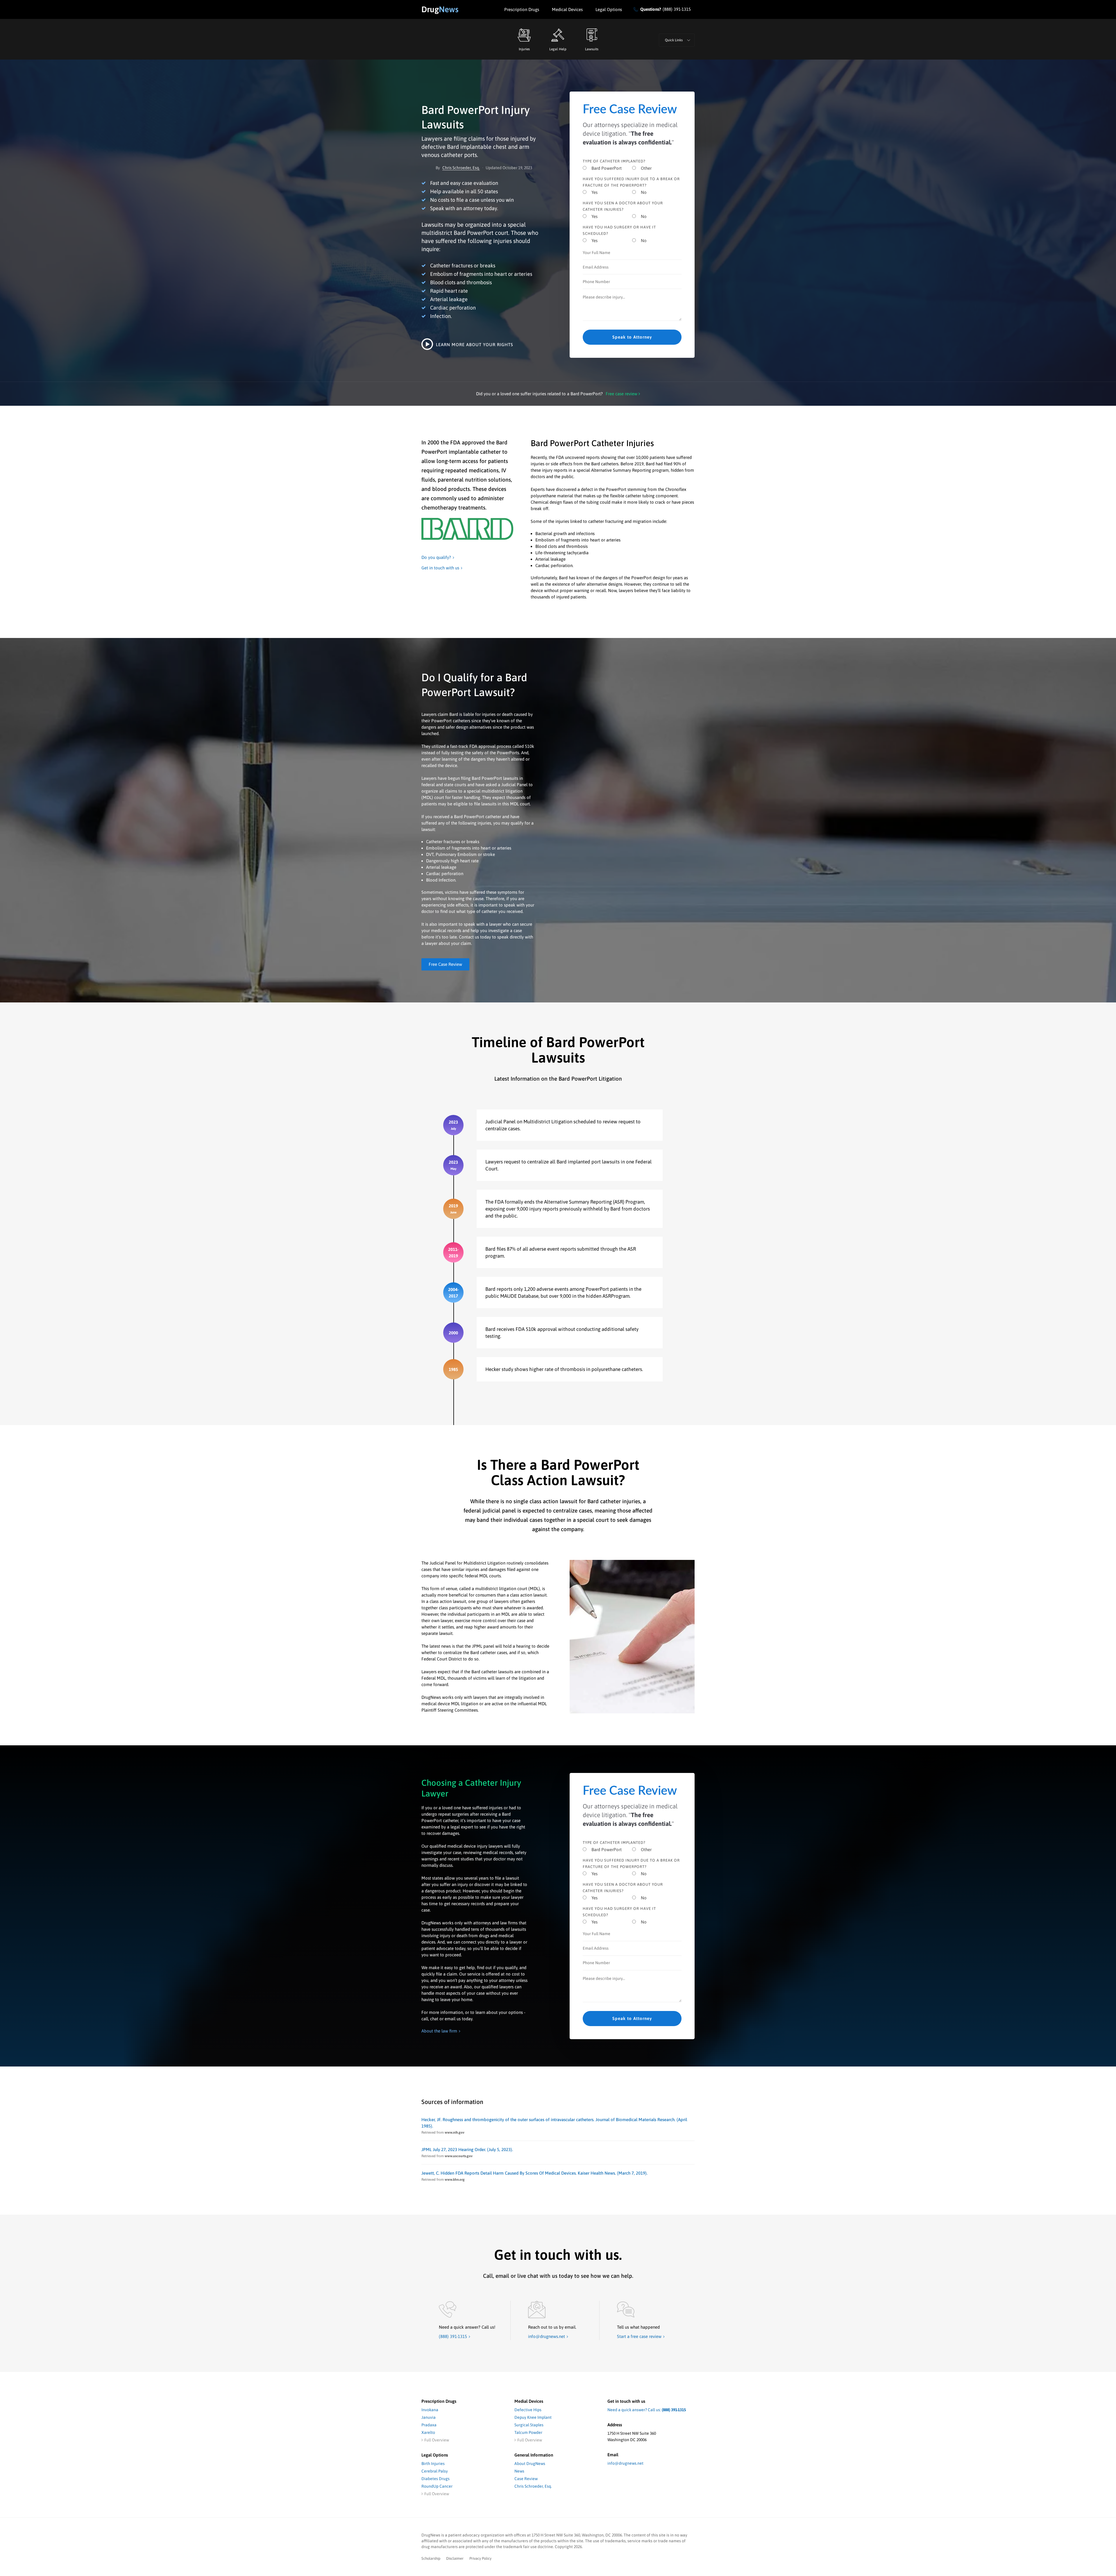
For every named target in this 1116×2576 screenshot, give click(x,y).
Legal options (609, 9)
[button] (677, 40)
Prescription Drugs (522, 9)
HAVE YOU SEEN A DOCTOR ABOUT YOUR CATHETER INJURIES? (623, 206)
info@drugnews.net (625, 2463)
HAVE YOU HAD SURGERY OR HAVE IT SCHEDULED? (619, 230)
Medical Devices (567, 9)
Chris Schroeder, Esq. (461, 168)
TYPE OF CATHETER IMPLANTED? (614, 161)
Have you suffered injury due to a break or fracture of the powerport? (631, 182)
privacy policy (480, 2558)
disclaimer (455, 2558)
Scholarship (431, 2558)
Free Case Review (445, 964)
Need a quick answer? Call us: (647, 2410)
